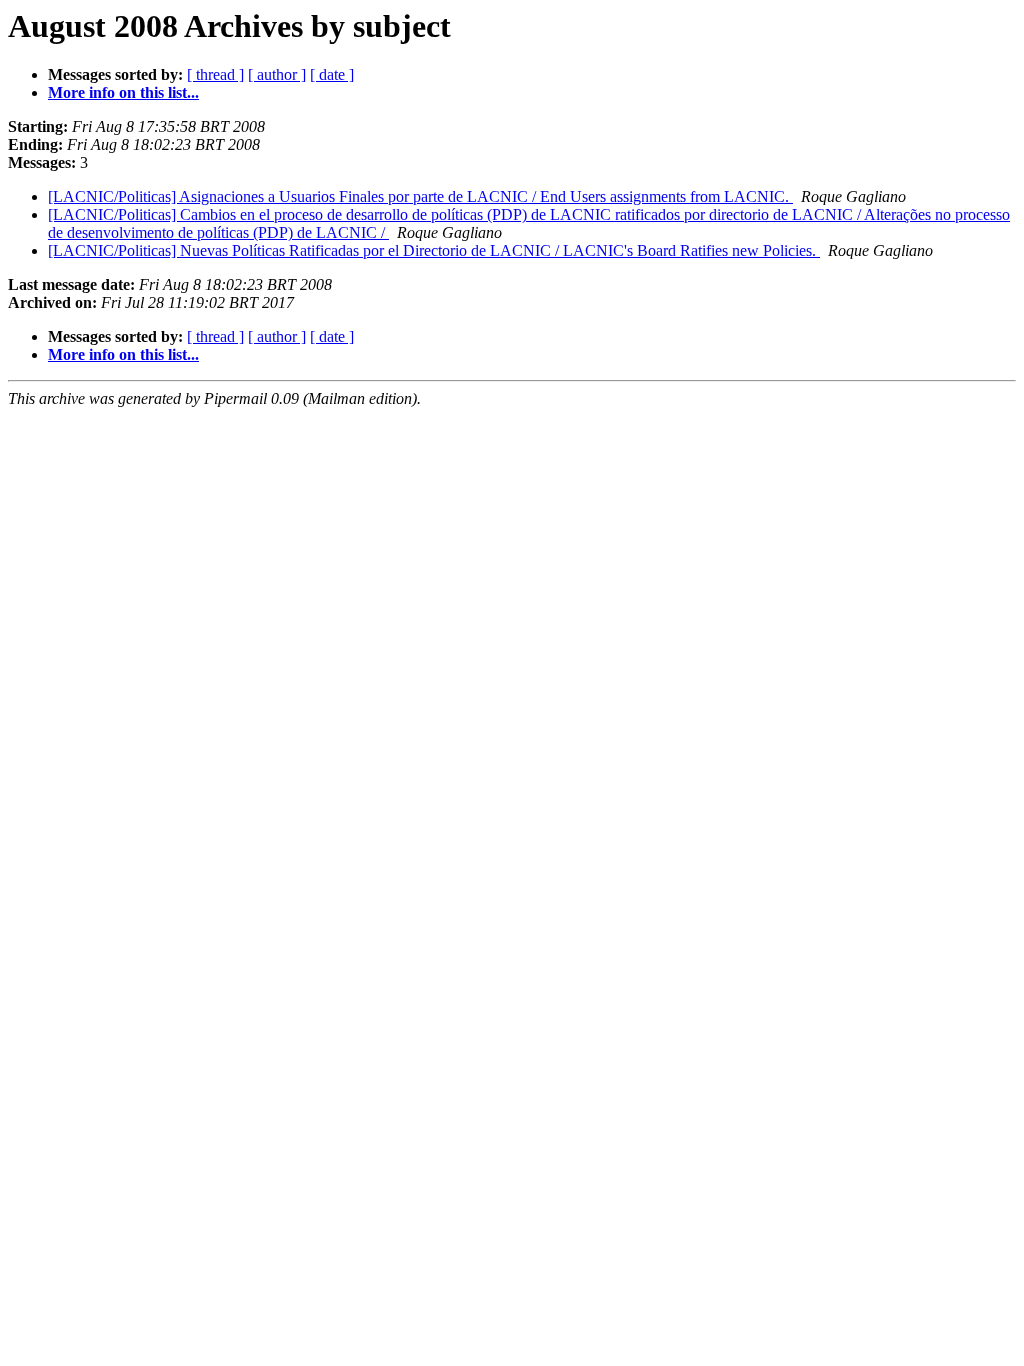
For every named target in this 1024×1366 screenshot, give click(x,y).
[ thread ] (215, 74)
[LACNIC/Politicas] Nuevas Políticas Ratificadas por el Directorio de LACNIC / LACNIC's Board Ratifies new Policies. (434, 250)
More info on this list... (123, 92)
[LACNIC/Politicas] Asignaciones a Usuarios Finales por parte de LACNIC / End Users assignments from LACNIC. (420, 196)
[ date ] (332, 74)
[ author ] (277, 74)
